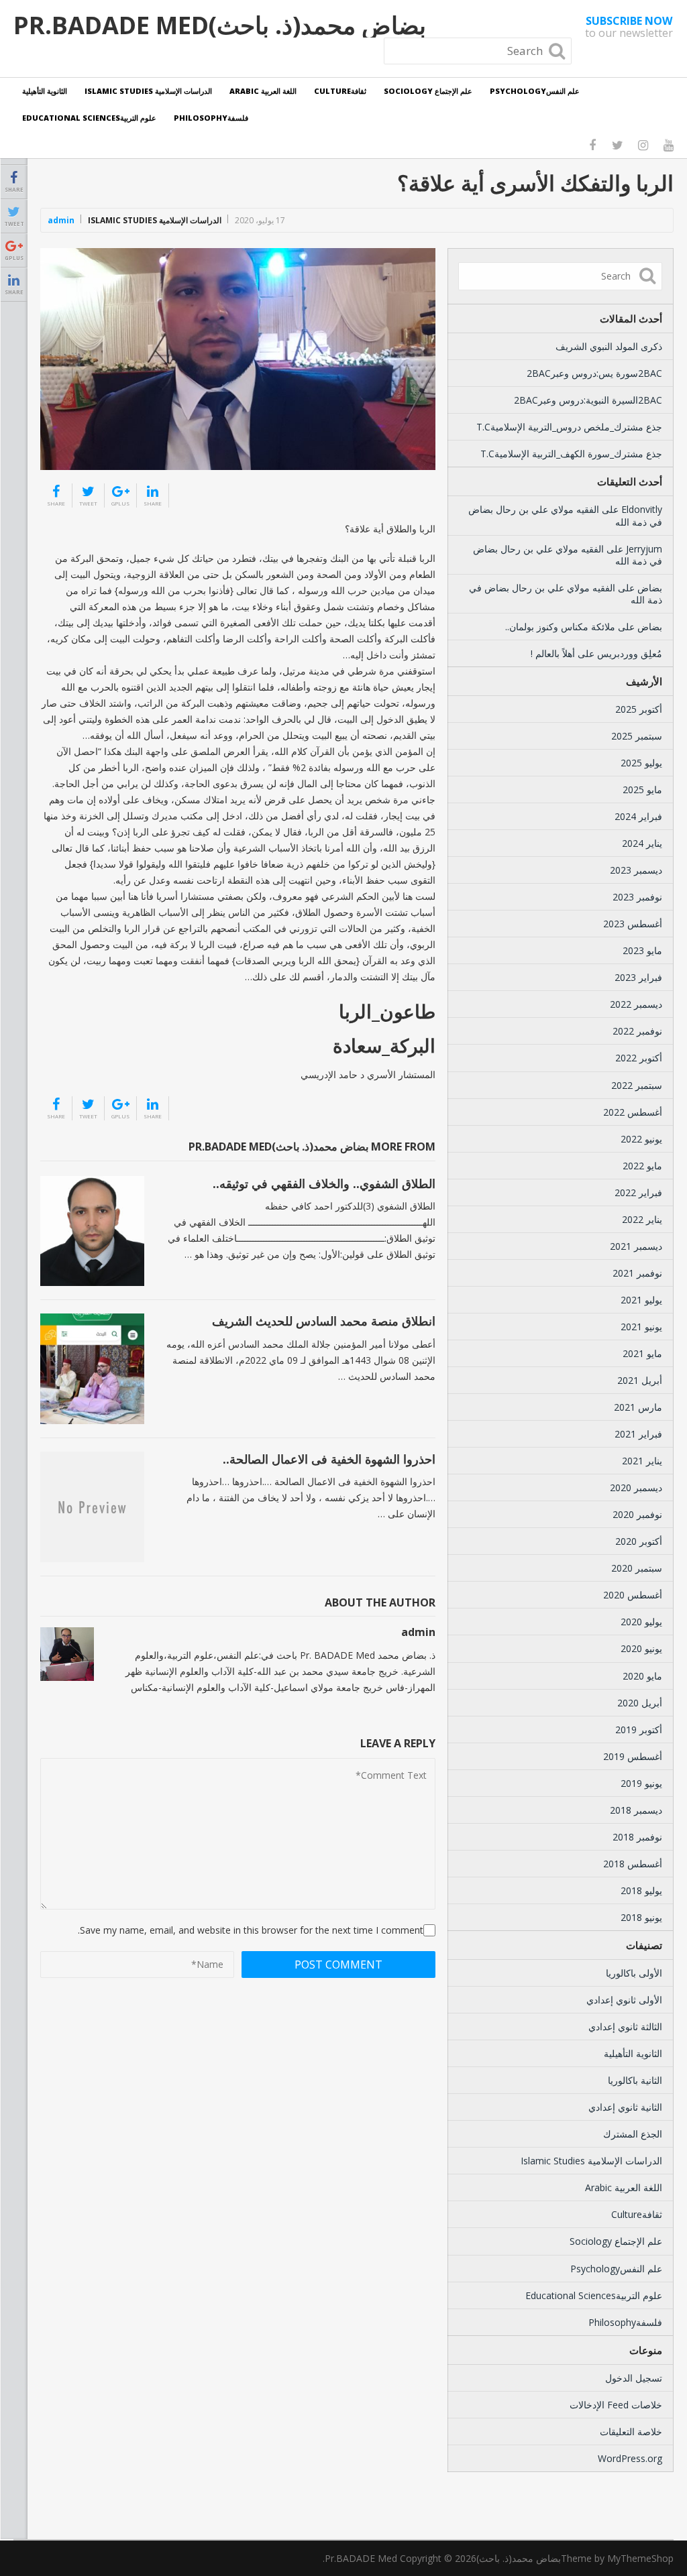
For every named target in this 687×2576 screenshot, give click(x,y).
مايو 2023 (642, 950)
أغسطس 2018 (633, 1864)
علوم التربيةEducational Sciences (89, 118)
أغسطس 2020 (633, 1595)
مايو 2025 (642, 789)
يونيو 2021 (641, 1327)
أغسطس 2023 (633, 924)
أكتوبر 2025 (639, 709)
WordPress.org (630, 2458)
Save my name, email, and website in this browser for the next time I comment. (251, 1930)
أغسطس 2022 (633, 1112)
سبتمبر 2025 (637, 736)
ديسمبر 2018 (636, 1810)
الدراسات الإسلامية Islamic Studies (148, 91)
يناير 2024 (642, 843)
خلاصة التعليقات (631, 2432)
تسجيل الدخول (634, 2378)
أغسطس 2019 (633, 1756)
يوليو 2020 (641, 1622)
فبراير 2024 (638, 816)
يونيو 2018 (641, 1917)
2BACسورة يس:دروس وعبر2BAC (594, 373)
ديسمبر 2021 (636, 1246)
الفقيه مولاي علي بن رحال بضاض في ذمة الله (565, 515)
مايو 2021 (642, 1353)
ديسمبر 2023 (636, 870)
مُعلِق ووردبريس (630, 653)
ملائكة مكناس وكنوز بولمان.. (560, 627)
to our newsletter (629, 27)
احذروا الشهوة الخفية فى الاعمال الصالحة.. (329, 1459)
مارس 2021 (638, 1407)
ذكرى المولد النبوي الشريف (609, 346)
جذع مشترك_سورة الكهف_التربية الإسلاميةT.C (571, 454)
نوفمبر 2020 (637, 1514)
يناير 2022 (642, 1219)
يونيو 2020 (641, 1648)
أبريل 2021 (640, 1380)
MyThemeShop (640, 2558)
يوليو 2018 (641, 1890)
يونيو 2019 (641, 1783)
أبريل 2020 (640, 1703)
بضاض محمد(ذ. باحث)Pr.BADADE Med (220, 25)
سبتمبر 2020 (637, 1568)
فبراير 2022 (638, 1192)
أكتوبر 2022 (639, 1058)
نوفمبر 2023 (637, 897)
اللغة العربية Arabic (263, 91)
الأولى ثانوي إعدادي (624, 2000)
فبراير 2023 (638, 977)
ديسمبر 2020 (636, 1487)
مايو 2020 (642, 1676)
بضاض (650, 588)
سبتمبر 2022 (637, 1085)
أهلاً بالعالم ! (553, 653)
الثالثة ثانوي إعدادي (625, 2027)
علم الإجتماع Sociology (428, 91)
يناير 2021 (642, 1461)
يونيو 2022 (641, 1139)
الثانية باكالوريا (635, 2080)
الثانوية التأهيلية (45, 91)
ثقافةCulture (340, 91)
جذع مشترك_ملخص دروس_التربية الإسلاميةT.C (569, 427)
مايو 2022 (642, 1166)
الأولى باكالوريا (634, 1973)
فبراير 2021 (638, 1434)
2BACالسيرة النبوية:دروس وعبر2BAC (588, 400)
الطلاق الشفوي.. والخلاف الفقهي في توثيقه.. (324, 1183)
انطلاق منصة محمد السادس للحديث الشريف (324, 1321)
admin (61, 220)
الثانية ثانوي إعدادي (625, 2107)
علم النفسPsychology (535, 91)
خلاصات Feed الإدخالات (616, 2405)
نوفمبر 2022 (637, 1031)
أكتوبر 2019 (639, 1730)
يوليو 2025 (641, 763)
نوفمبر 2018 (637, 1837)
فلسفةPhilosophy (211, 118)
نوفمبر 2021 (637, 1273)
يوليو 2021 (641, 1300)
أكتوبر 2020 (639, 1541)
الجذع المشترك (633, 2134)
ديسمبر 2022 (636, 1004)
